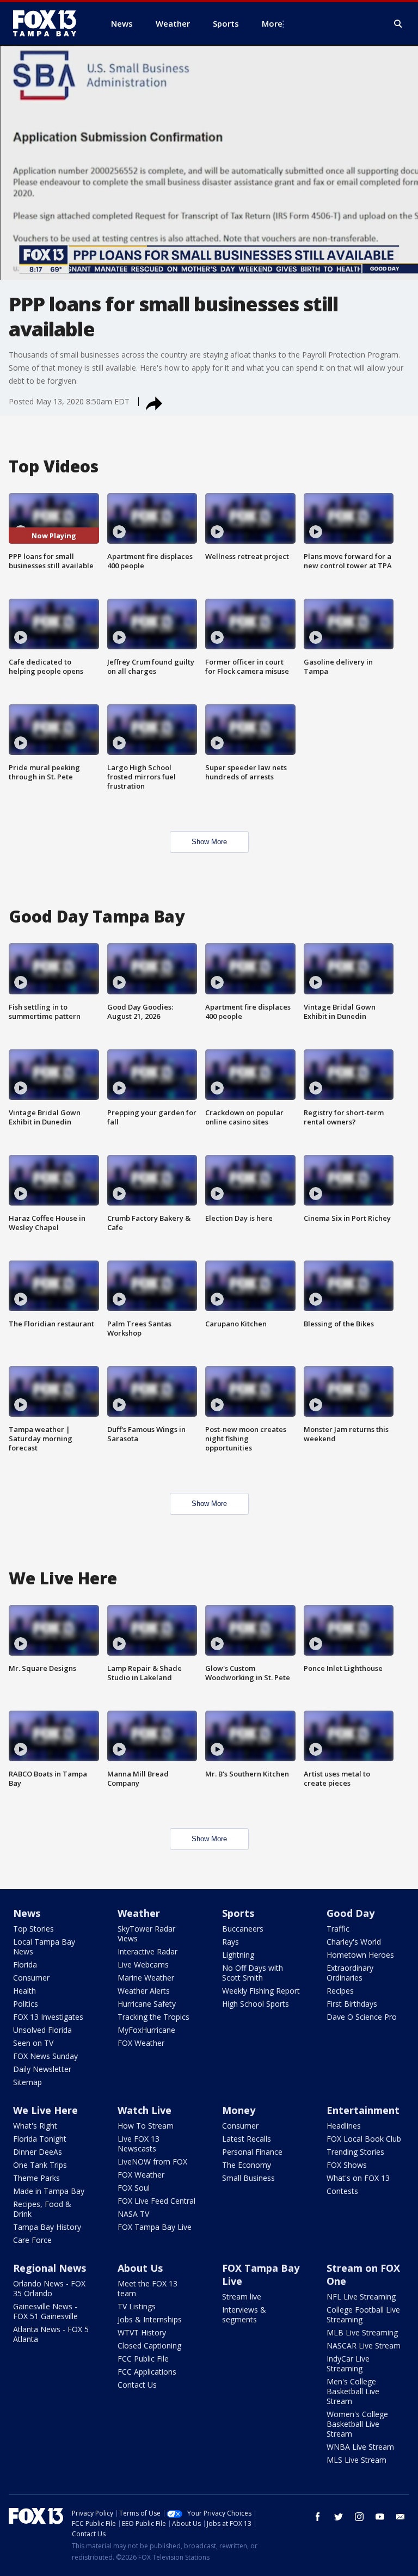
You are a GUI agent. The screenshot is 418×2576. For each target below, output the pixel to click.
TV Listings (137, 2306)
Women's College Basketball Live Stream (357, 2424)
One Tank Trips (40, 2165)
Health (24, 1991)
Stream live (242, 2297)
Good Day (351, 1913)
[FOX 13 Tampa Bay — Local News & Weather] (49, 23)
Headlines (344, 2126)
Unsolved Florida (42, 2030)
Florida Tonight (40, 2139)
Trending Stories (355, 2152)
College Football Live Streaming (363, 2314)
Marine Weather (146, 1978)
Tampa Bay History (47, 2227)
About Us (140, 2268)
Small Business (248, 2178)
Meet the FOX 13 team (147, 2288)
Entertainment (363, 2110)
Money (239, 2110)
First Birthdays (352, 2004)
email (401, 2517)
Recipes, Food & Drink (42, 2209)
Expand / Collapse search (398, 24)
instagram (359, 2517)
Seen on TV (33, 2043)
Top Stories (33, 1929)
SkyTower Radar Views (146, 1933)
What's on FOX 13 (358, 2178)
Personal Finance (252, 2152)
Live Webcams (143, 1965)
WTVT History (142, 2332)
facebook (318, 2517)
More (272, 23)
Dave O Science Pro (362, 2017)
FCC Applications (147, 2372)
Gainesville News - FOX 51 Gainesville (45, 2311)
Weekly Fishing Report (261, 1991)
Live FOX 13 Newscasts (139, 2144)
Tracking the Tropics (153, 2017)
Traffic (338, 1929)
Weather (139, 1913)
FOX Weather (141, 2043)
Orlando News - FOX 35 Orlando (49, 2288)
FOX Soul (134, 2188)
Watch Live (145, 2110)
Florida (25, 1965)
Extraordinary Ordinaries (350, 1973)
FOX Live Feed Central (156, 2201)
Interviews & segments (244, 2314)
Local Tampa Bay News (44, 1947)
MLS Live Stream (356, 2460)
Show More (209, 842)
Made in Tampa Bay (49, 2191)
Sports (238, 1913)
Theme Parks (36, 2178)
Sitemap (27, 2082)
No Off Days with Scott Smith (253, 1973)
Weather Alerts (144, 1991)
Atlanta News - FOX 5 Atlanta (51, 2334)
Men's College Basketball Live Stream (353, 2391)
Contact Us (137, 2385)
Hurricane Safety (147, 2004)
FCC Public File (143, 2359)
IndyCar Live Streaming (348, 2363)
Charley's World (354, 1942)
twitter (339, 2517)
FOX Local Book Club (364, 2139)
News (27, 1913)
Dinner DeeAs (38, 2152)
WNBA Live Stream (360, 2447)
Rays (230, 1942)
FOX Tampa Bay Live (155, 2227)
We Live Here (45, 2110)
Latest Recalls (247, 2139)
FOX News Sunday (45, 2056)
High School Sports (256, 2004)
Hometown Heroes (360, 1955)
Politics (26, 2004)
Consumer (31, 1978)
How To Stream (146, 2126)
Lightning (238, 1955)
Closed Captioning (149, 2346)
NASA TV (133, 2214)
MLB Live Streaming (362, 2332)
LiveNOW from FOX (152, 2162)
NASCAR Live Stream (364, 2346)
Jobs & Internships (150, 2319)
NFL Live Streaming (361, 2297)
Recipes (340, 1991)
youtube (380, 2517)
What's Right (35, 2126)
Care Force (32, 2240)
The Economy (247, 2165)
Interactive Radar (147, 1951)
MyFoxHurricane (146, 2030)
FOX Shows (347, 2165)
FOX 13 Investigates (48, 2017)
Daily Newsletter (42, 2069)
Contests (342, 2191)
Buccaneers (243, 1929)
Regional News (50, 2268)
